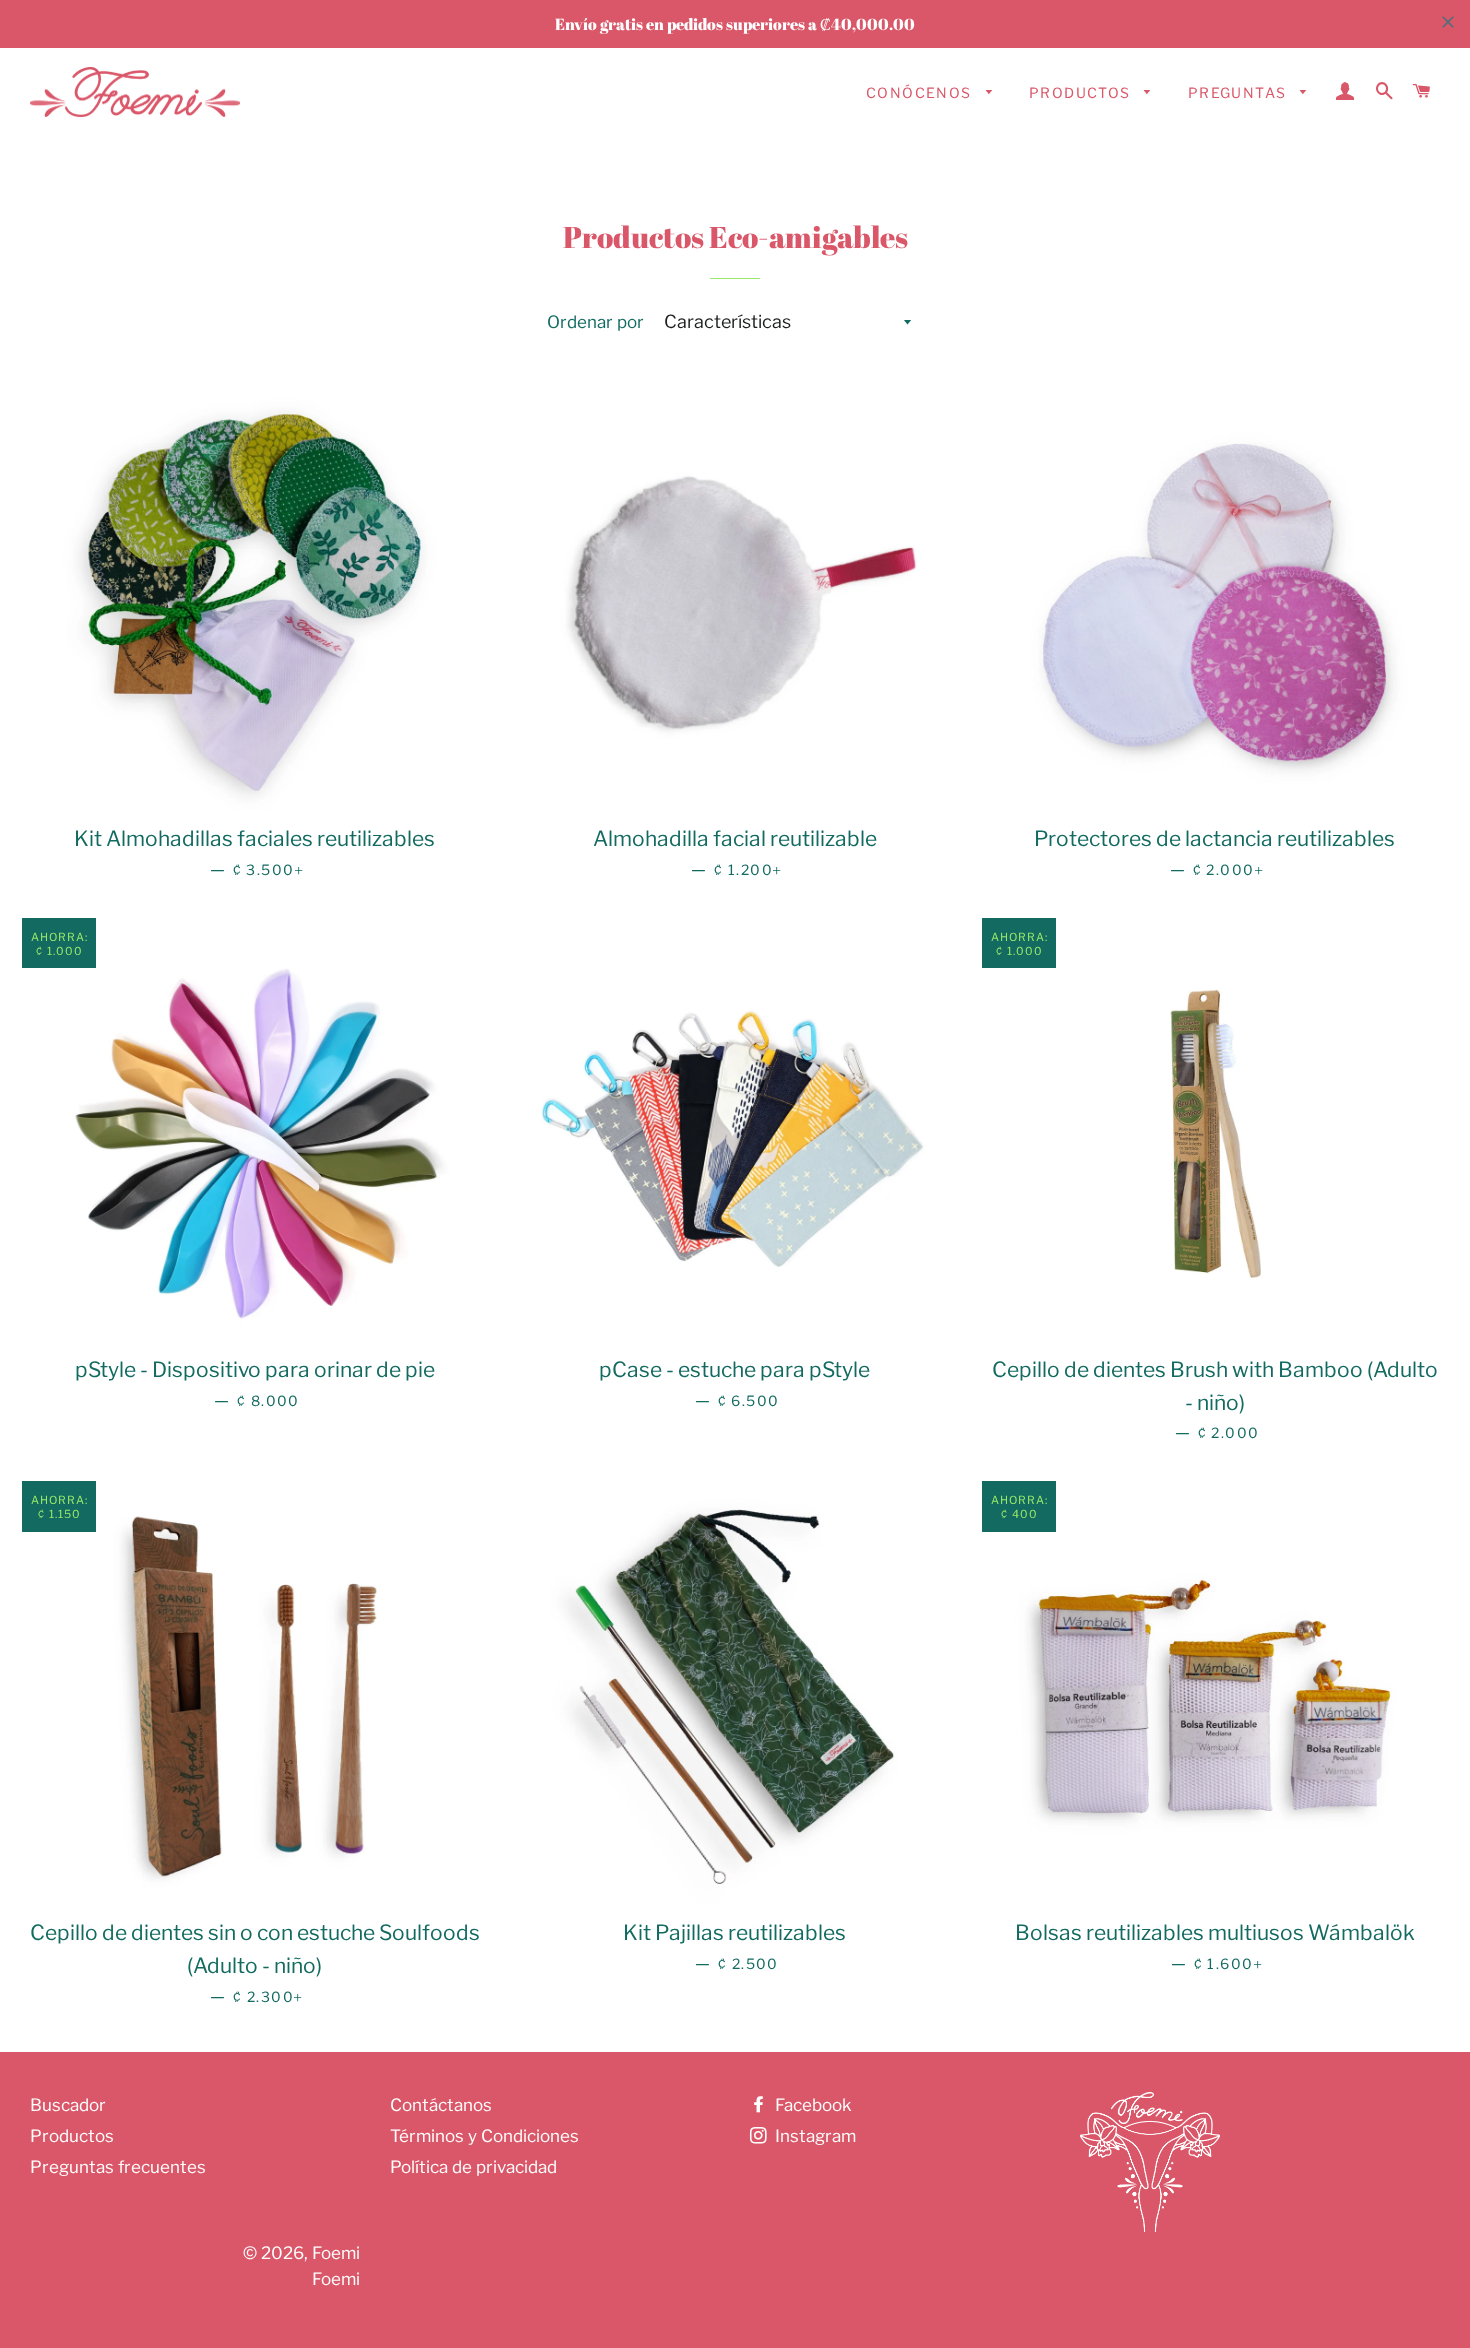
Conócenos (921, 92)
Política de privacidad (473, 2167)
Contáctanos (441, 2105)
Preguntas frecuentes (118, 2167)
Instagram (813, 2136)
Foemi (336, 2253)
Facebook (811, 2105)
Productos (1082, 92)
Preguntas (1239, 92)
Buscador (68, 2105)
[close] (1448, 22)
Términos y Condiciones (484, 2136)
